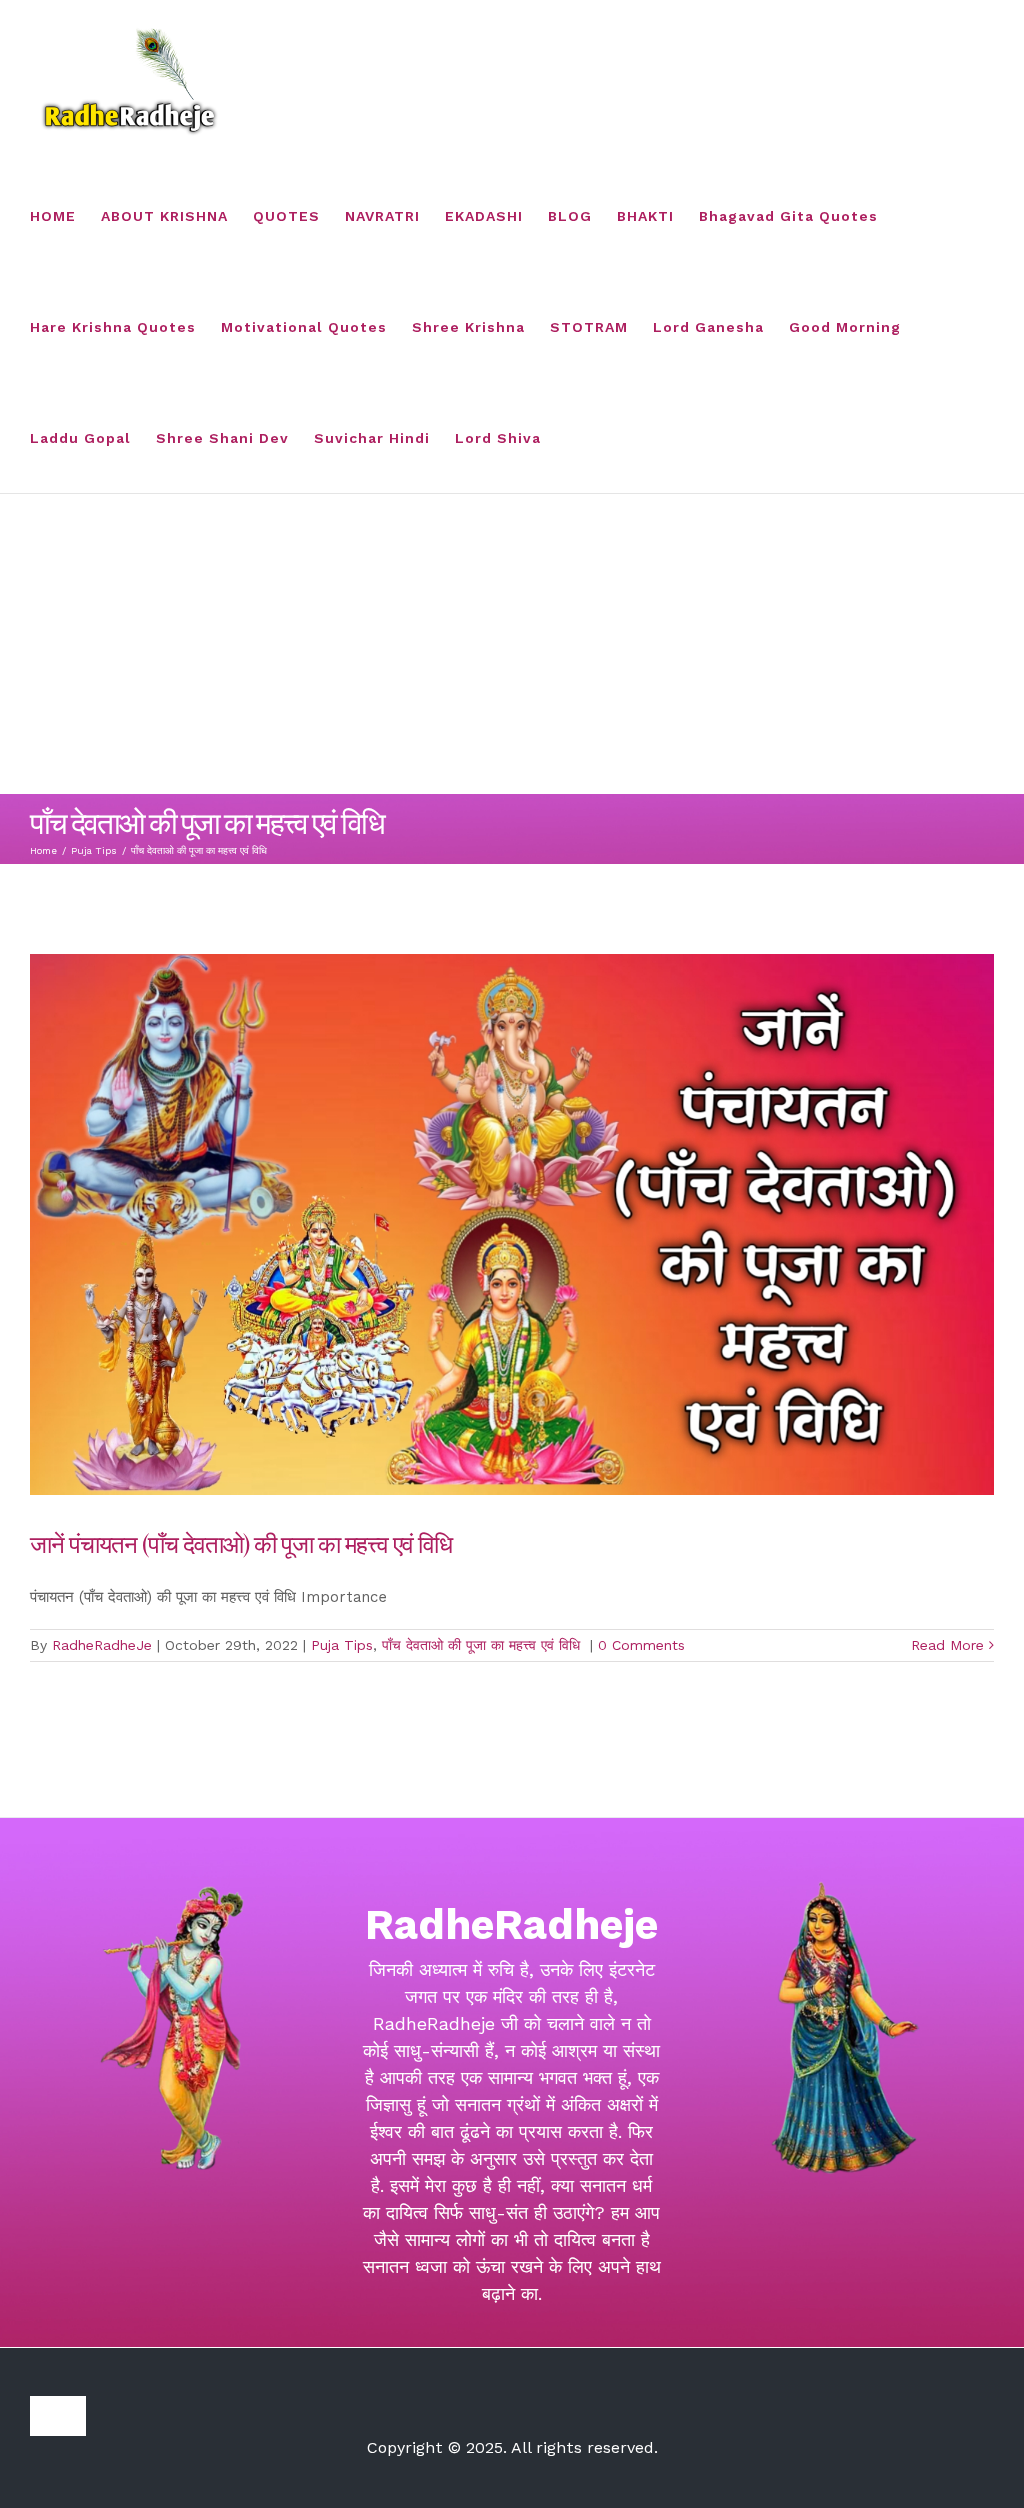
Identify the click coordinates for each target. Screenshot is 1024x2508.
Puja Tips (342, 1645)
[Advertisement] (512, 644)
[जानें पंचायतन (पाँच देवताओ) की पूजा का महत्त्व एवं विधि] (512, 1224)
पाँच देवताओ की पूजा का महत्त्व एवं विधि (483, 1645)
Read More (947, 1645)
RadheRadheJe (102, 1645)
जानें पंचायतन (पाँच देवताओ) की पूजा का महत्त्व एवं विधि (243, 1543)
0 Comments (641, 1645)
